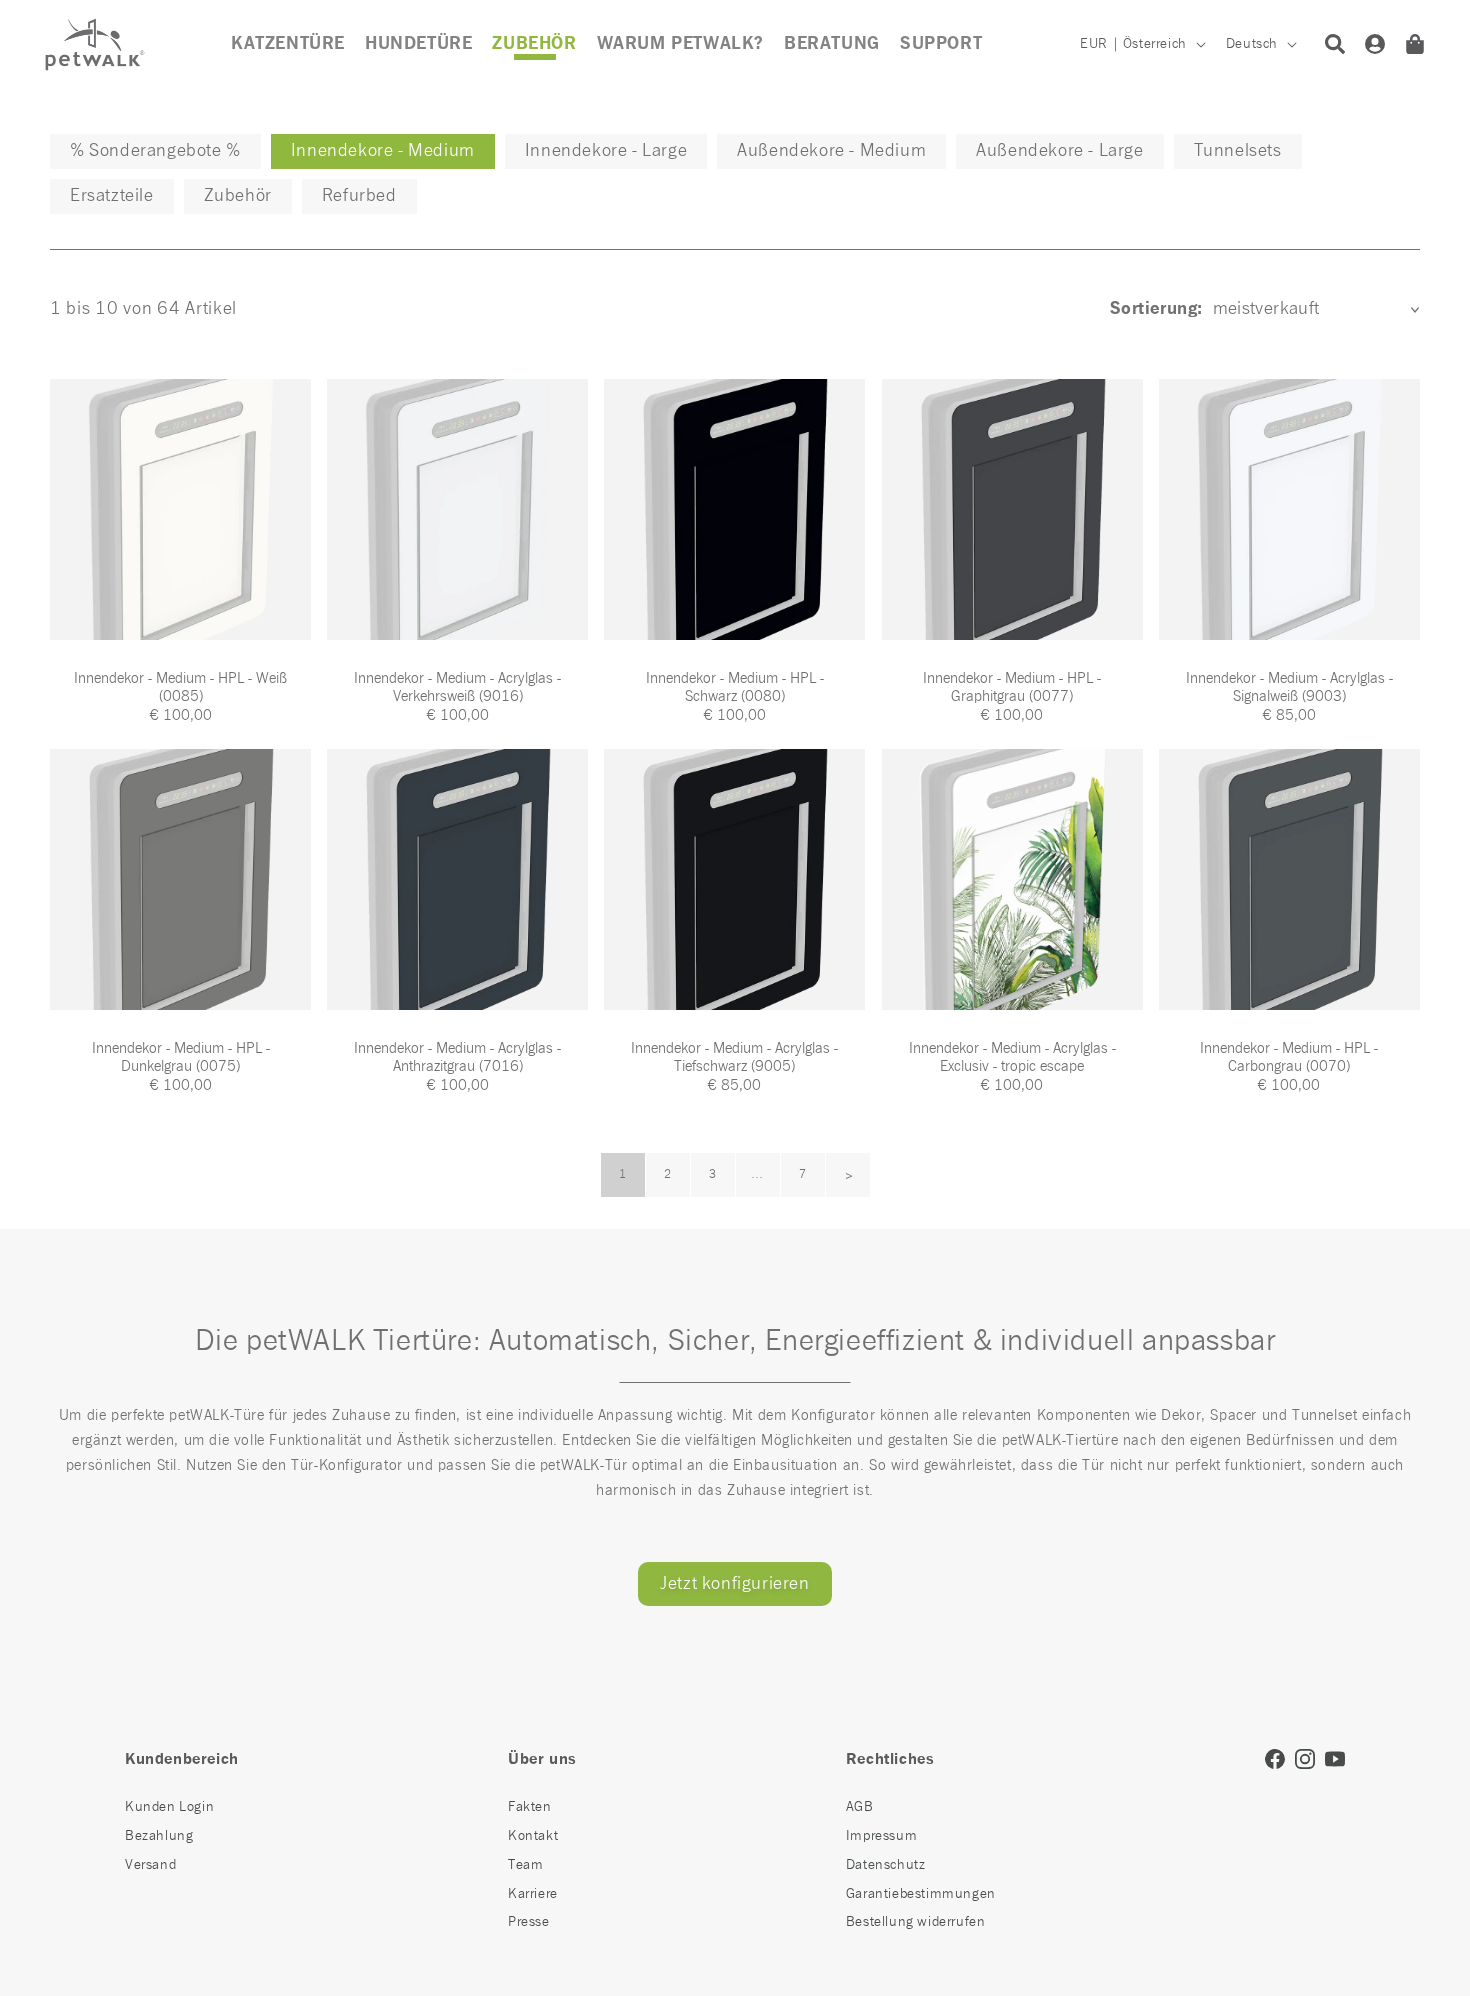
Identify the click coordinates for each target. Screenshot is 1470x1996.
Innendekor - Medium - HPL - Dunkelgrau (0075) (181, 1057)
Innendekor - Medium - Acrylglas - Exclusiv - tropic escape (1012, 1057)
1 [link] (623, 1175)
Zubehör (238, 196)
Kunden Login (169, 1807)
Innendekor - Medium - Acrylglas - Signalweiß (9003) (1289, 687)
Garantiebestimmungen (921, 1894)
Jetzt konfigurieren (734, 1584)
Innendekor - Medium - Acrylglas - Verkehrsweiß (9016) (457, 687)
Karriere (533, 1894)
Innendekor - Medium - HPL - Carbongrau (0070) (1289, 1057)
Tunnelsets (1238, 151)
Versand (150, 1865)
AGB (860, 1807)
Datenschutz (886, 1865)
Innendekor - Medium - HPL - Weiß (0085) (180, 687)
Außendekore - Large (1059, 151)
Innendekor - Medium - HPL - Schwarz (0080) (735, 687)
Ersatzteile (112, 196)
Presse (529, 1922)
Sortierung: (1156, 309)
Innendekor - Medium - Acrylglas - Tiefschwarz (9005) (734, 1057)
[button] (534, 44)
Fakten (530, 1807)
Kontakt (533, 1836)
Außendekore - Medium (831, 151)
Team (525, 1865)
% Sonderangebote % (155, 151)
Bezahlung (159, 1836)
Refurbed (359, 196)
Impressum (881, 1836)
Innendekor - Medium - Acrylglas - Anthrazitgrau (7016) (457, 1057)
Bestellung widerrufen (916, 1922)
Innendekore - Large (606, 151)
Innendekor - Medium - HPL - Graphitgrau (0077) (1012, 687)
